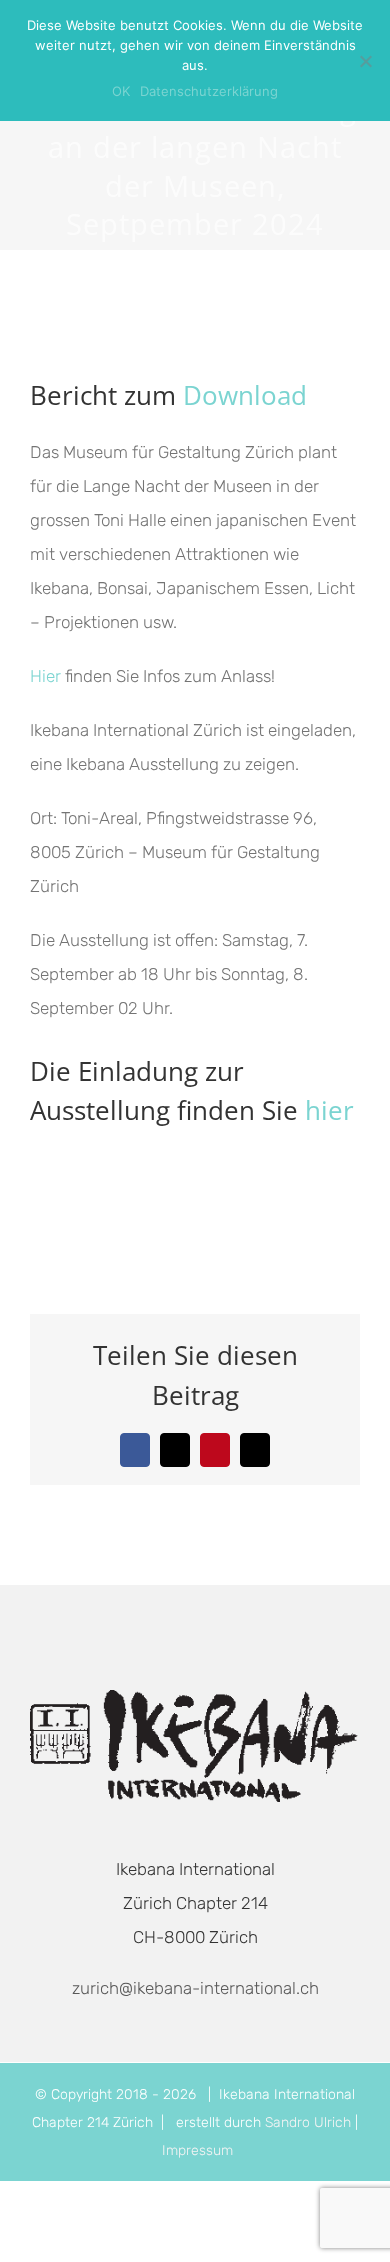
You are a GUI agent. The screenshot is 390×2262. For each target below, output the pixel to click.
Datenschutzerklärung (209, 91)
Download (245, 395)
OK (121, 91)
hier (329, 1110)
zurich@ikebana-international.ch (195, 1988)
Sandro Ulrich (308, 2122)
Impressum (197, 2150)
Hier (45, 676)
